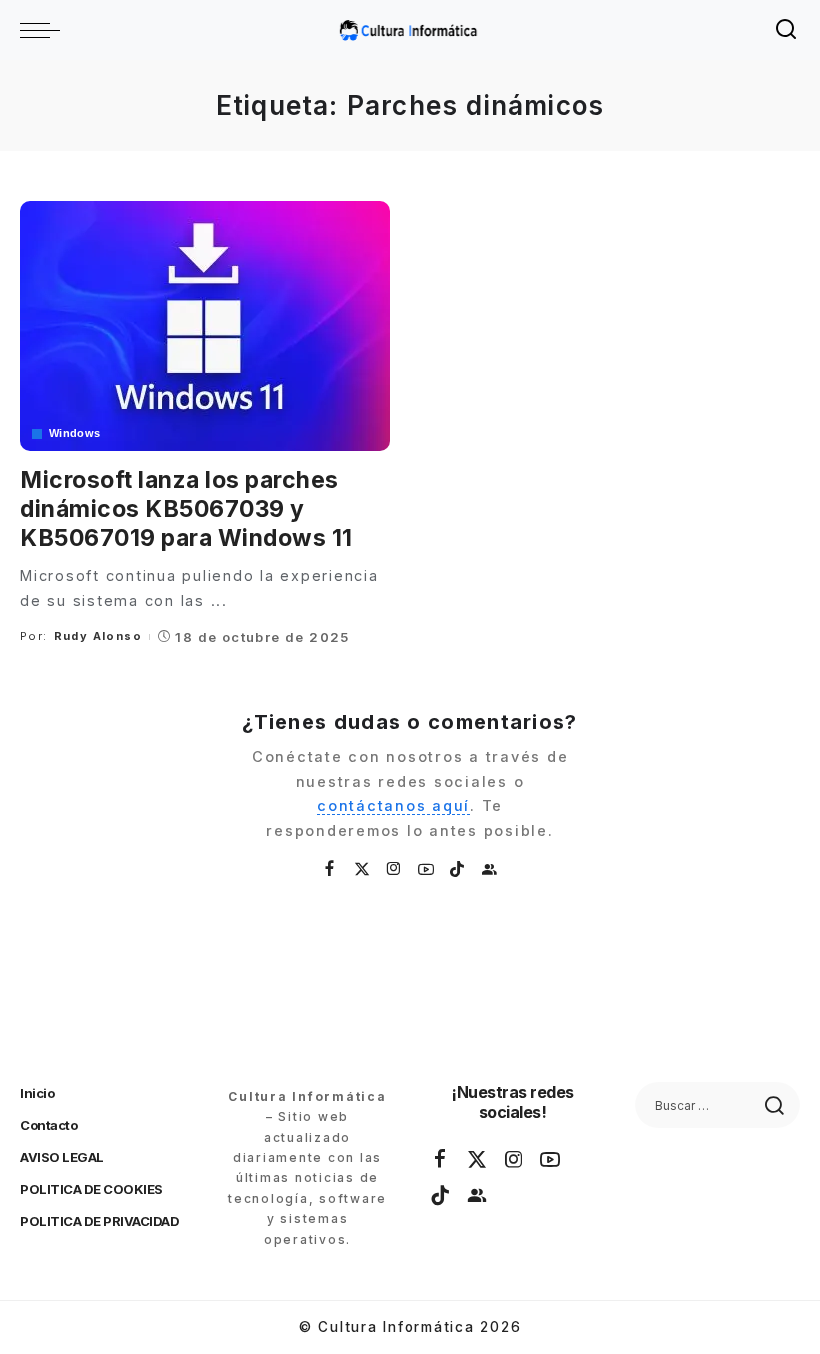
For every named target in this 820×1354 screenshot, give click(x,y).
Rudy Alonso (98, 636)
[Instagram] (395, 869)
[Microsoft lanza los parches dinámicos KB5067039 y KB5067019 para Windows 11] (205, 326)
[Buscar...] (787, 30)
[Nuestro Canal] (490, 869)
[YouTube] (427, 869)
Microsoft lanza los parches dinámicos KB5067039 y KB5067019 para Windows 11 (186, 509)
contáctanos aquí (393, 805)
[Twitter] (363, 869)
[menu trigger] (45, 30)
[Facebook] (330, 869)
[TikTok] (458, 869)
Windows (75, 433)
